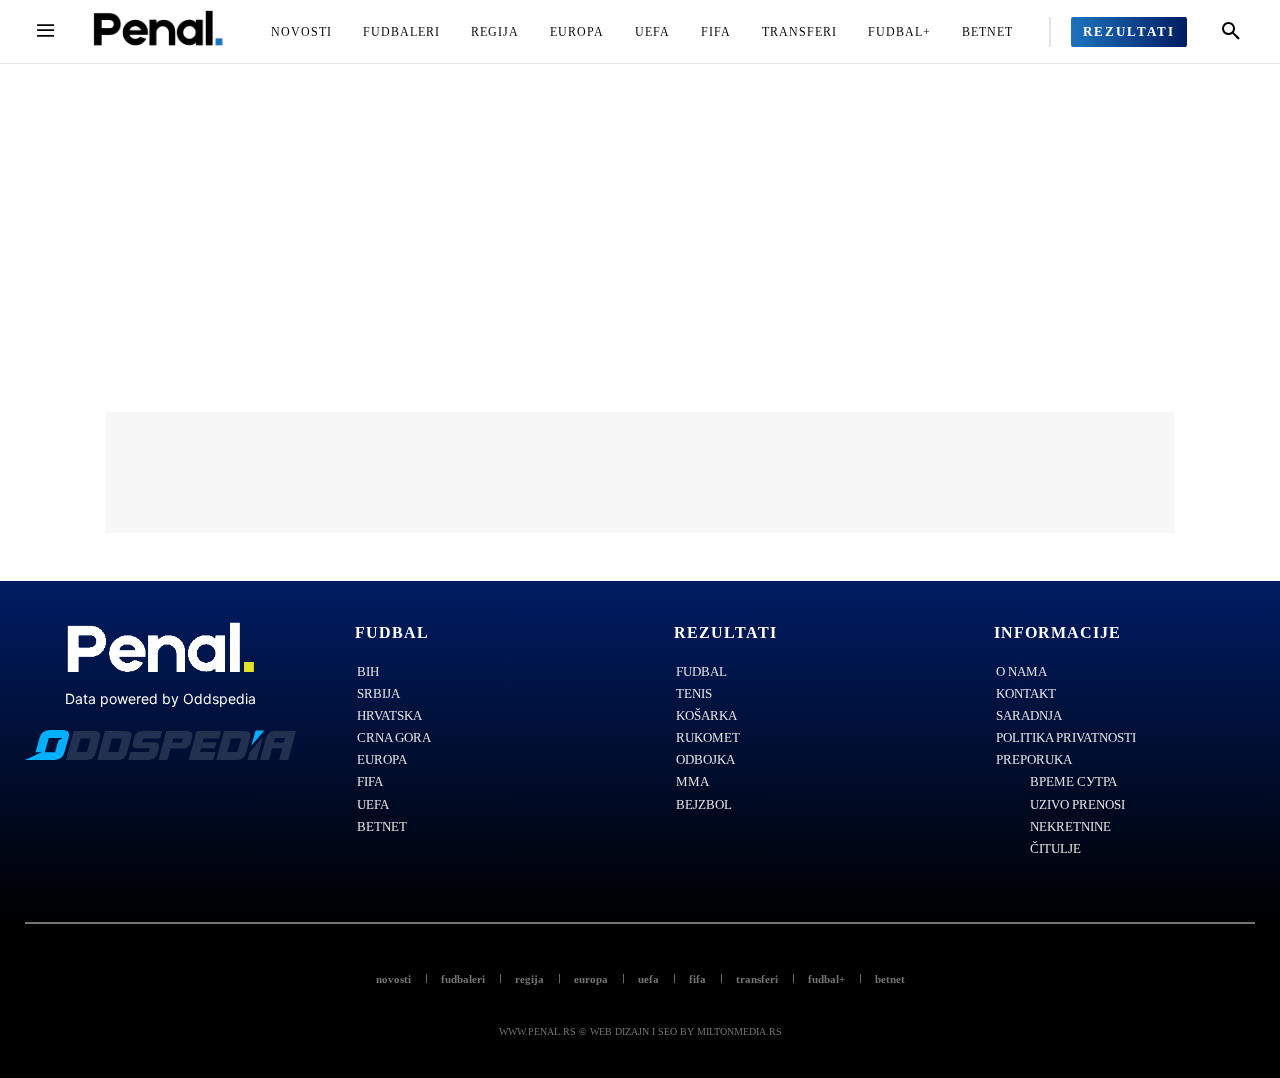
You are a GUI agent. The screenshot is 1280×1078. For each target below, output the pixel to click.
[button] (1231, 32)
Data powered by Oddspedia (160, 698)
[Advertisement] (640, 214)
